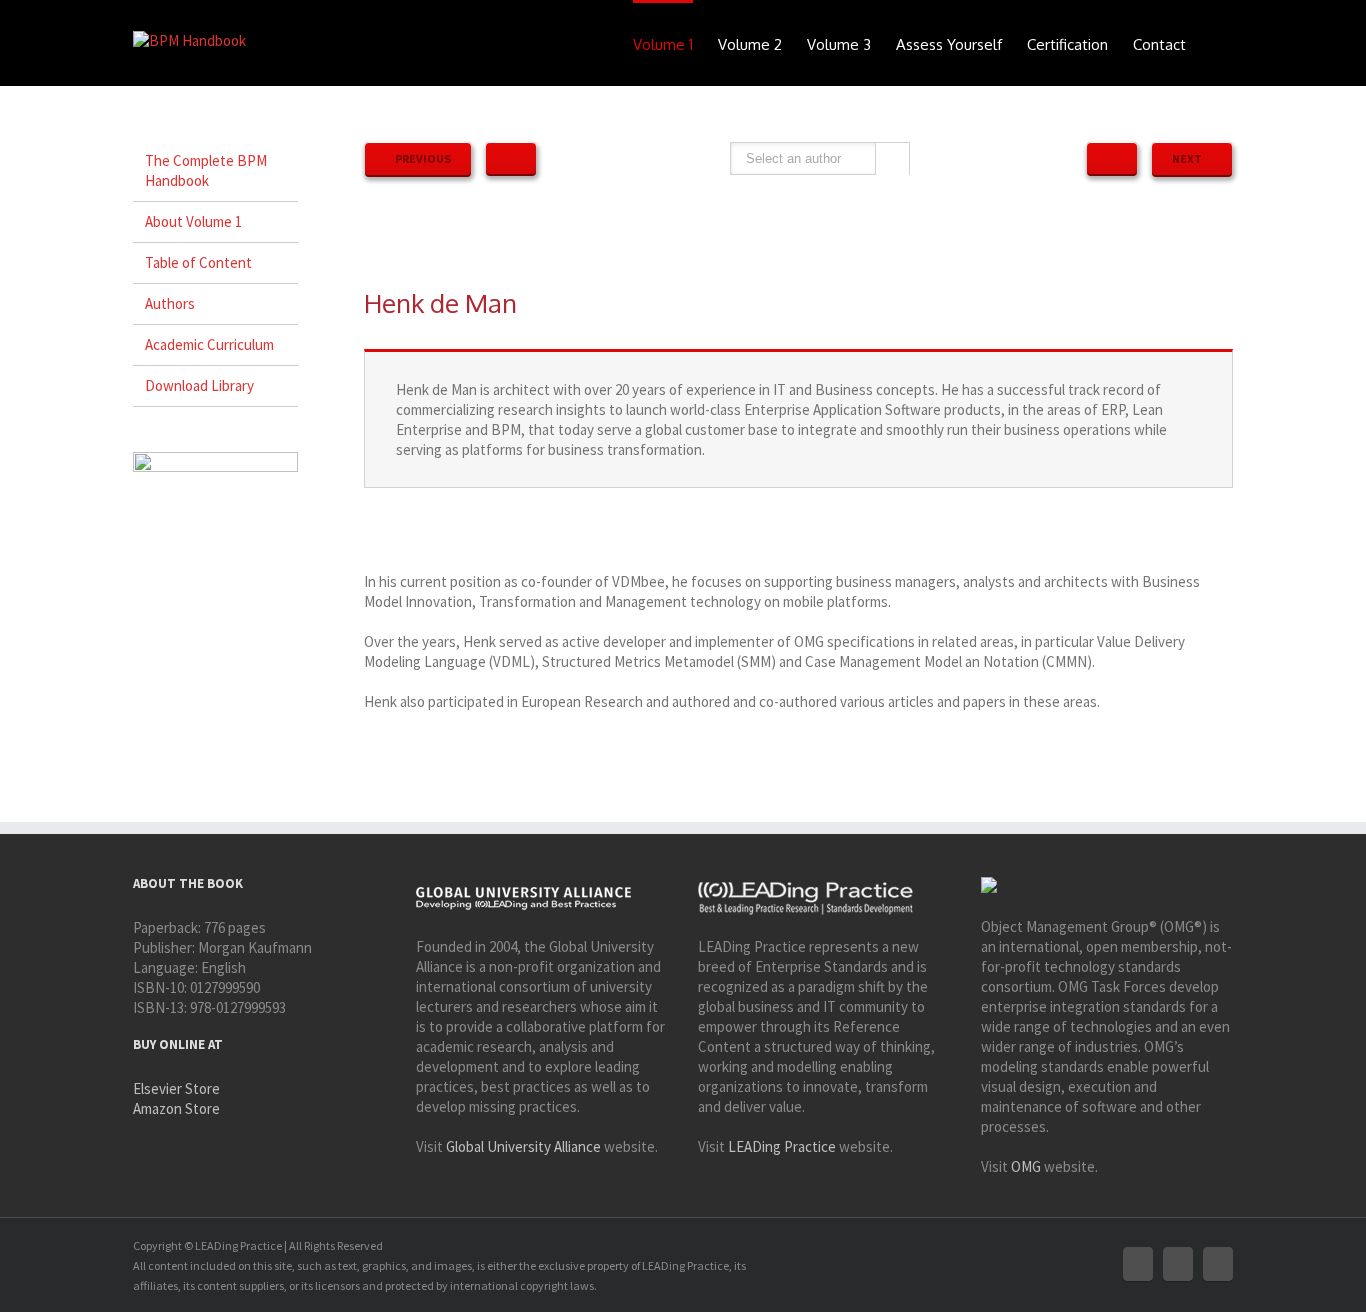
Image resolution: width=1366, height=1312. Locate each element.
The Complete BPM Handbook (206, 170)
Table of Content (198, 262)
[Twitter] (1178, 1264)
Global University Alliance (523, 1146)
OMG (1026, 1166)
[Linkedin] (1218, 1264)
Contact (1159, 44)
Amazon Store (176, 1108)
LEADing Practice (782, 1146)
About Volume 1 (193, 221)
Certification (1067, 44)
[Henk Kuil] (1112, 158)
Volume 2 (750, 44)
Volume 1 (663, 44)
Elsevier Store (176, 1088)
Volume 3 (839, 44)
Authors (170, 303)
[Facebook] (1138, 1264)
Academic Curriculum (209, 344)
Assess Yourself (949, 44)
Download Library (199, 385)
